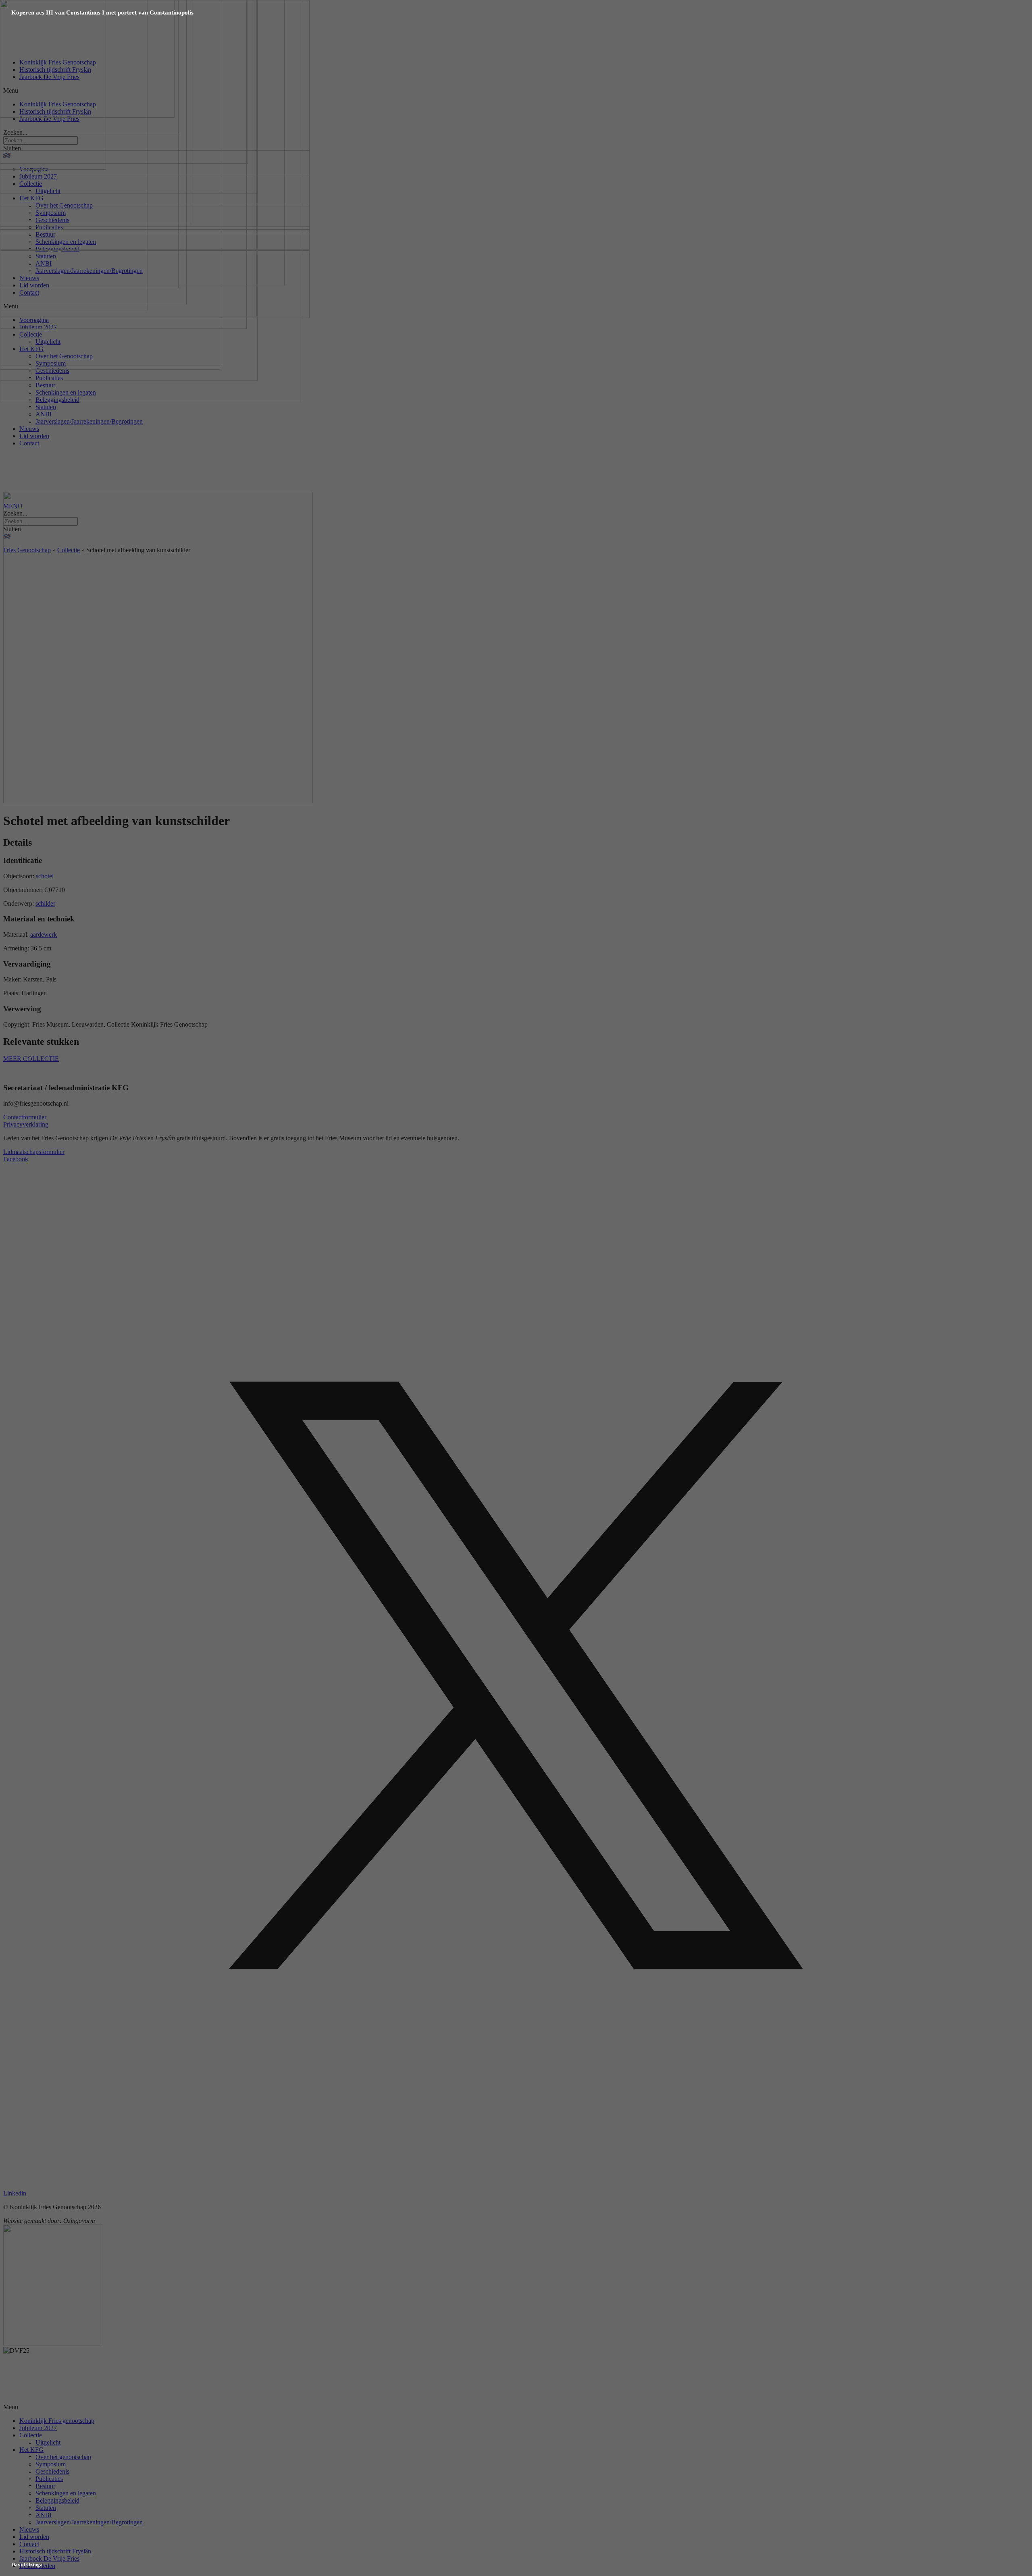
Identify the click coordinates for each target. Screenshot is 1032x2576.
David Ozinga (27, 2565)
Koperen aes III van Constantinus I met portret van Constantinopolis (102, 12)
